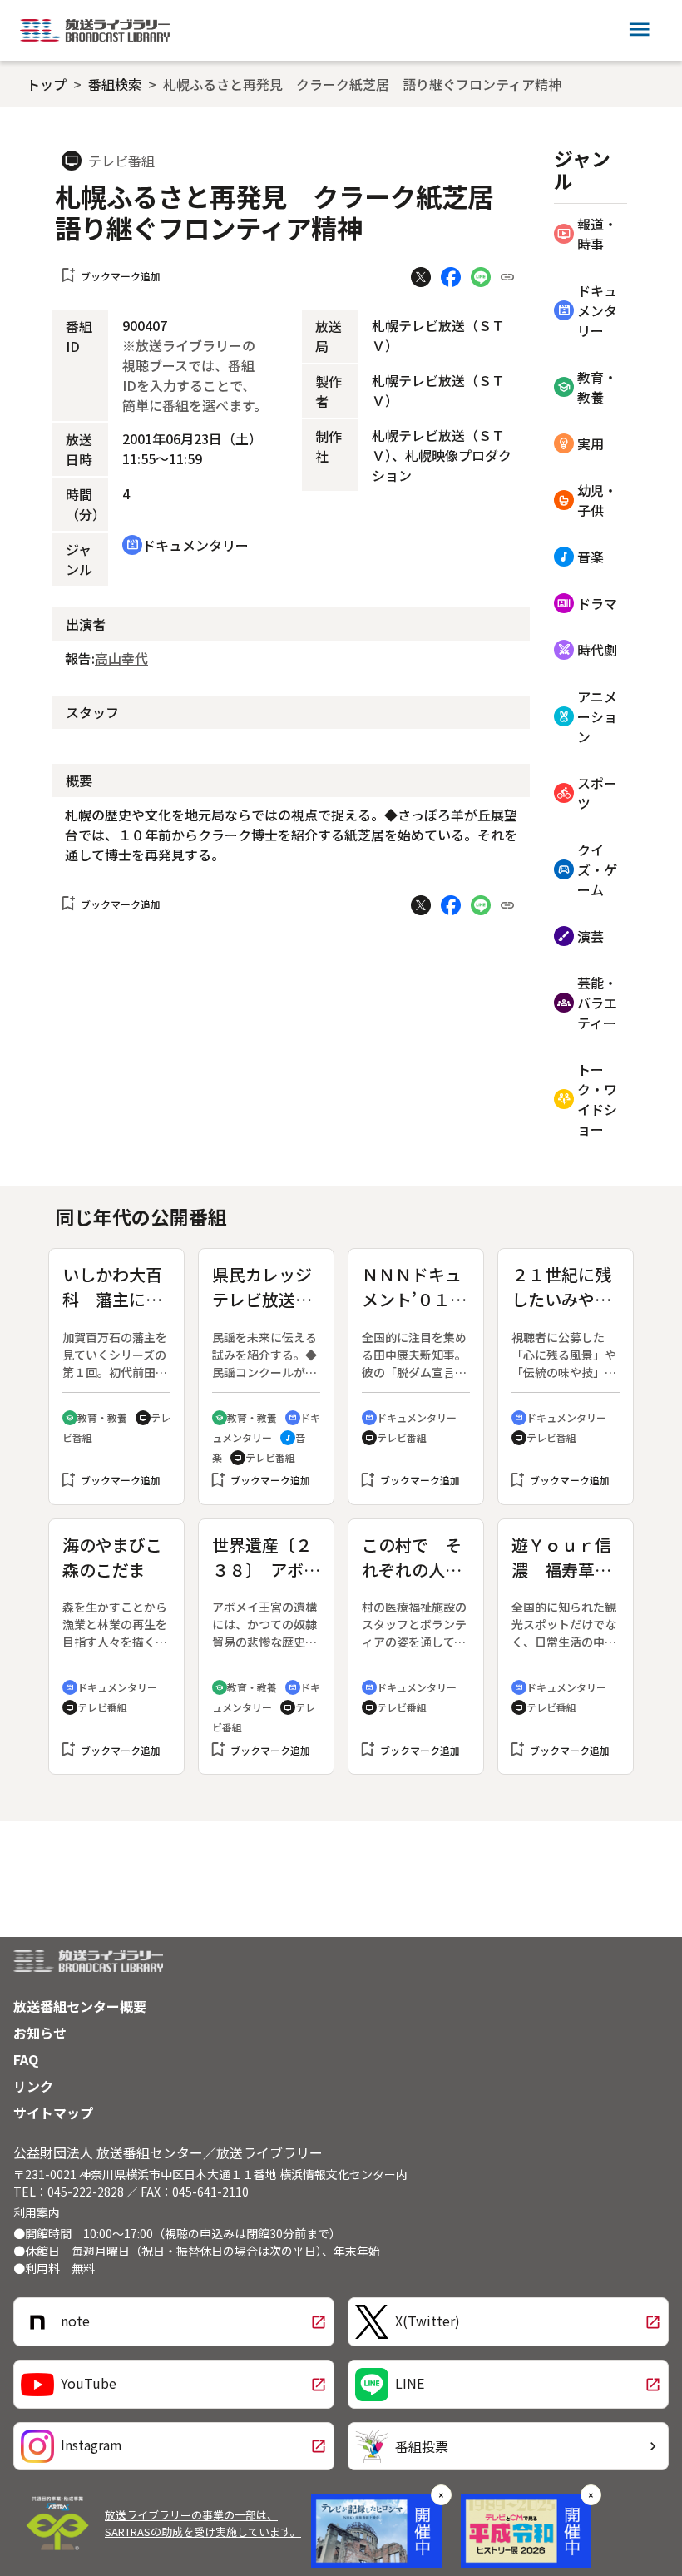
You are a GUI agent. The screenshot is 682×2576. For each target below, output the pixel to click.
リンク (33, 2086)
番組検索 (115, 84)
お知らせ (40, 2033)
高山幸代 (121, 658)
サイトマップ (53, 2113)
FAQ (26, 2059)
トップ (47, 84)
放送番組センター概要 (80, 2006)
